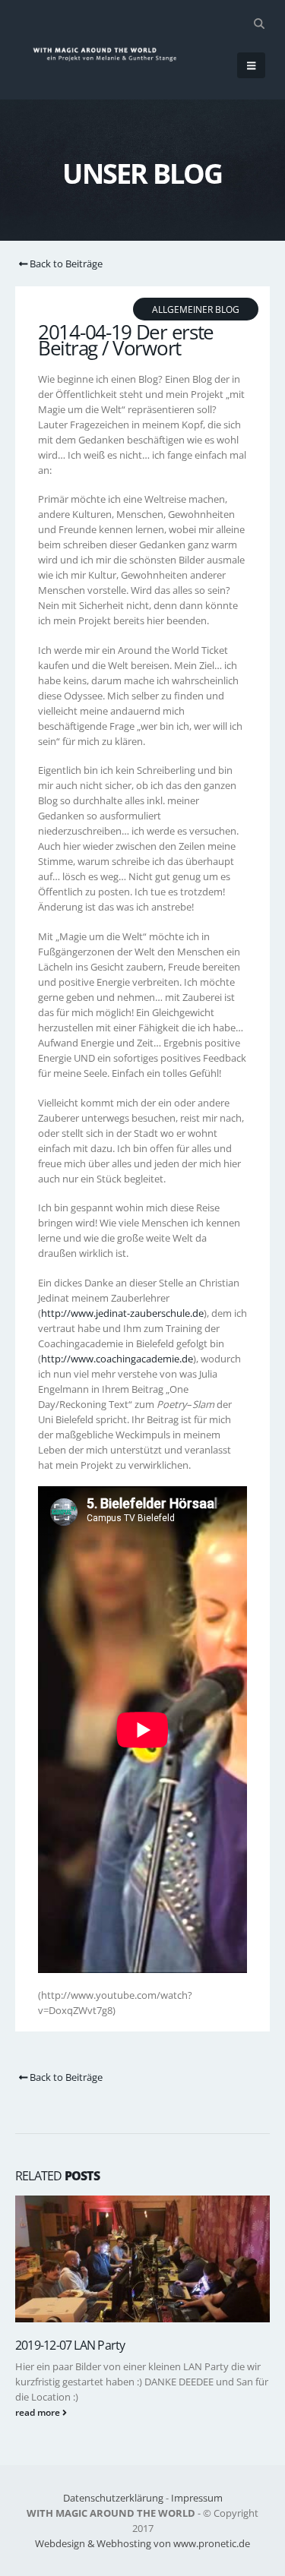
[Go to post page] (142, 2259)
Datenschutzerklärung (113, 2498)
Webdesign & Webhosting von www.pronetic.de (142, 2543)
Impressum (197, 2498)
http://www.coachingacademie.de (117, 1359)
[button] (259, 24)
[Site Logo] (111, 54)
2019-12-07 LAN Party (70, 2345)
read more (39, 2412)
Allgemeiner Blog (196, 309)
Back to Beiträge (65, 264)
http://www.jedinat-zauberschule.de (122, 1313)
